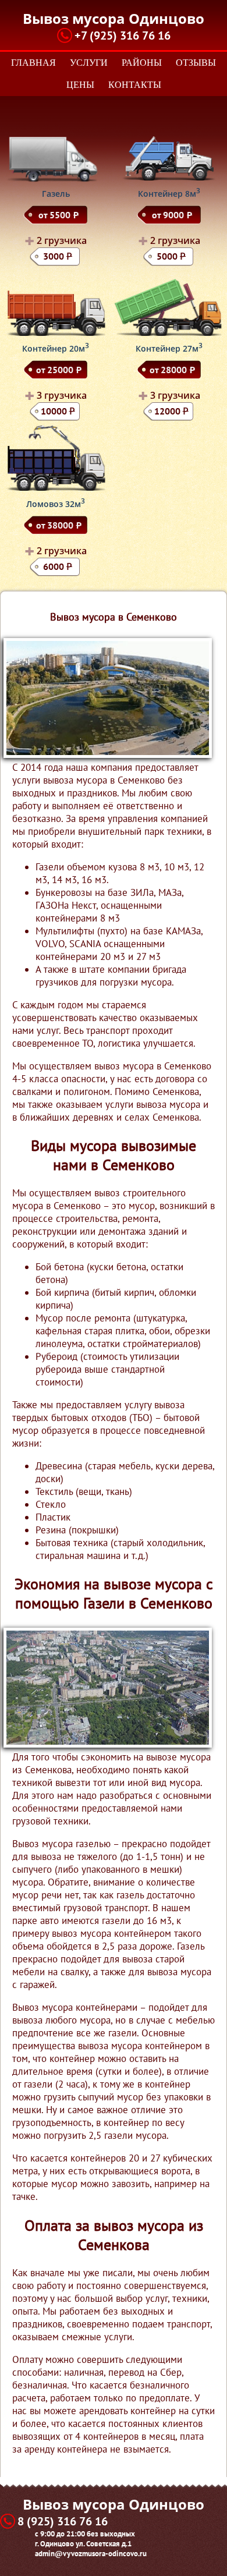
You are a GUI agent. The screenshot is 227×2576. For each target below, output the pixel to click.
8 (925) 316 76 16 (63, 2521)
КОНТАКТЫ (135, 85)
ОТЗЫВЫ (196, 63)
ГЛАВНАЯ (33, 63)
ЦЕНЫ (80, 85)
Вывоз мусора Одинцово (114, 18)
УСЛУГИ (89, 63)
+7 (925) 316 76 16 (123, 36)
